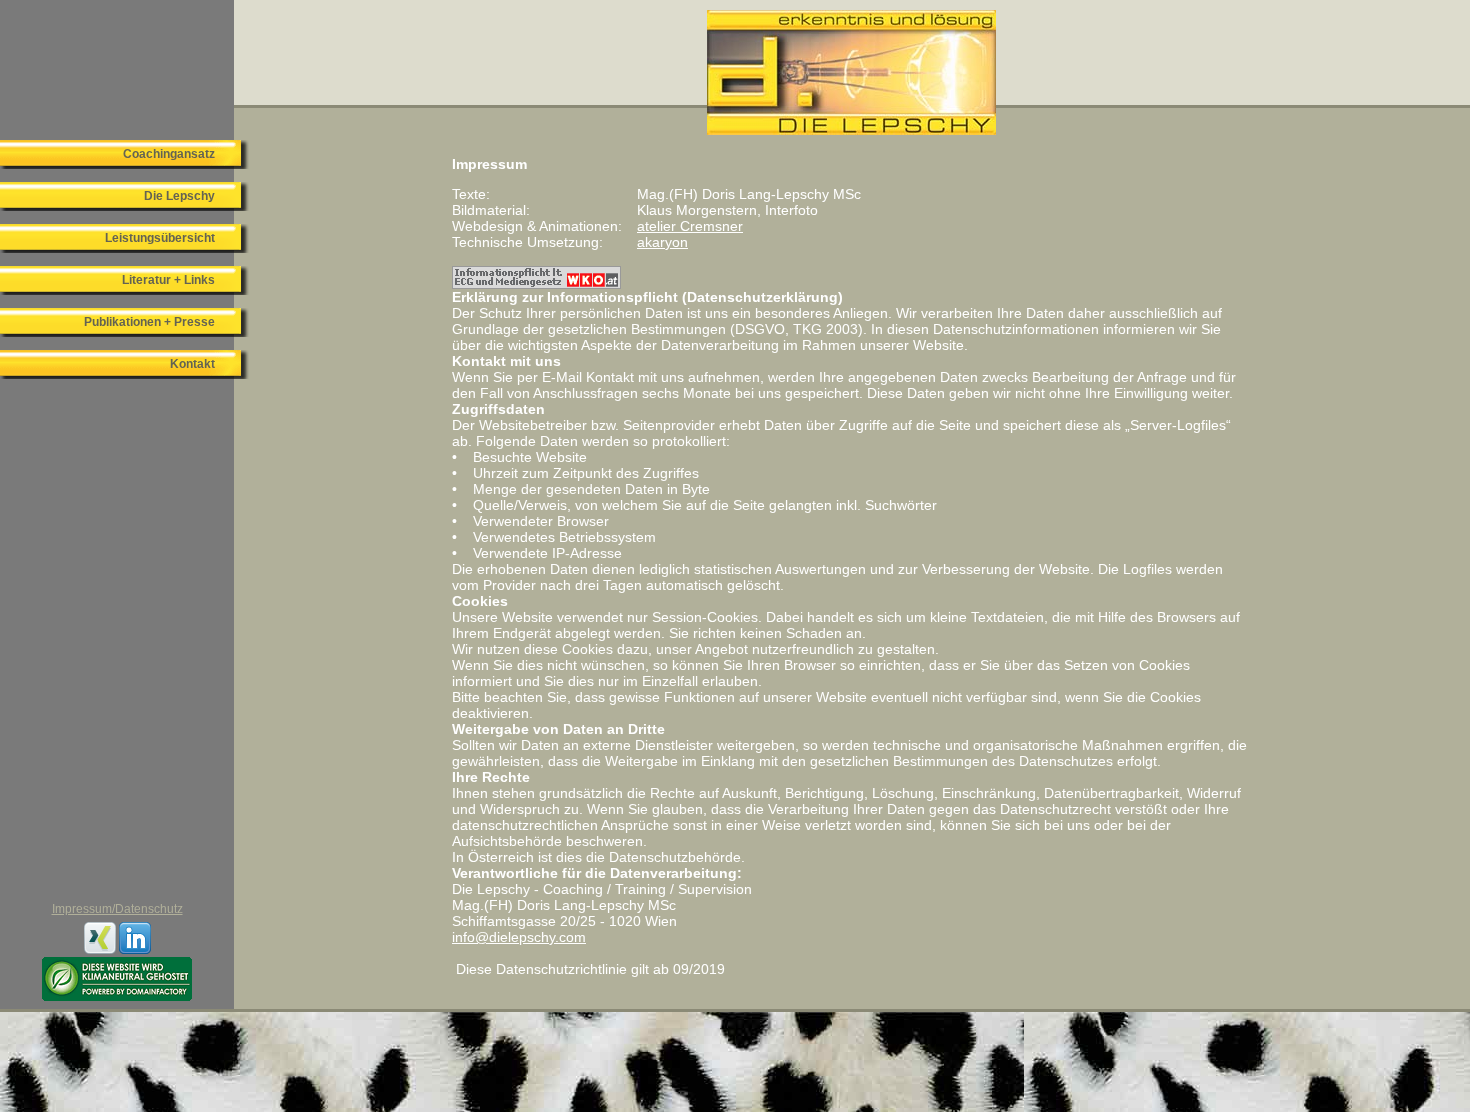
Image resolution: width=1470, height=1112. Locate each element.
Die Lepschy (179, 196)
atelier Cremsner (690, 226)
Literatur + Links (168, 280)
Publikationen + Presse (149, 322)
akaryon (662, 242)
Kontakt (192, 364)
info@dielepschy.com (519, 937)
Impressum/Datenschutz (117, 909)
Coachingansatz (169, 154)
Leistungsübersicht (160, 238)
